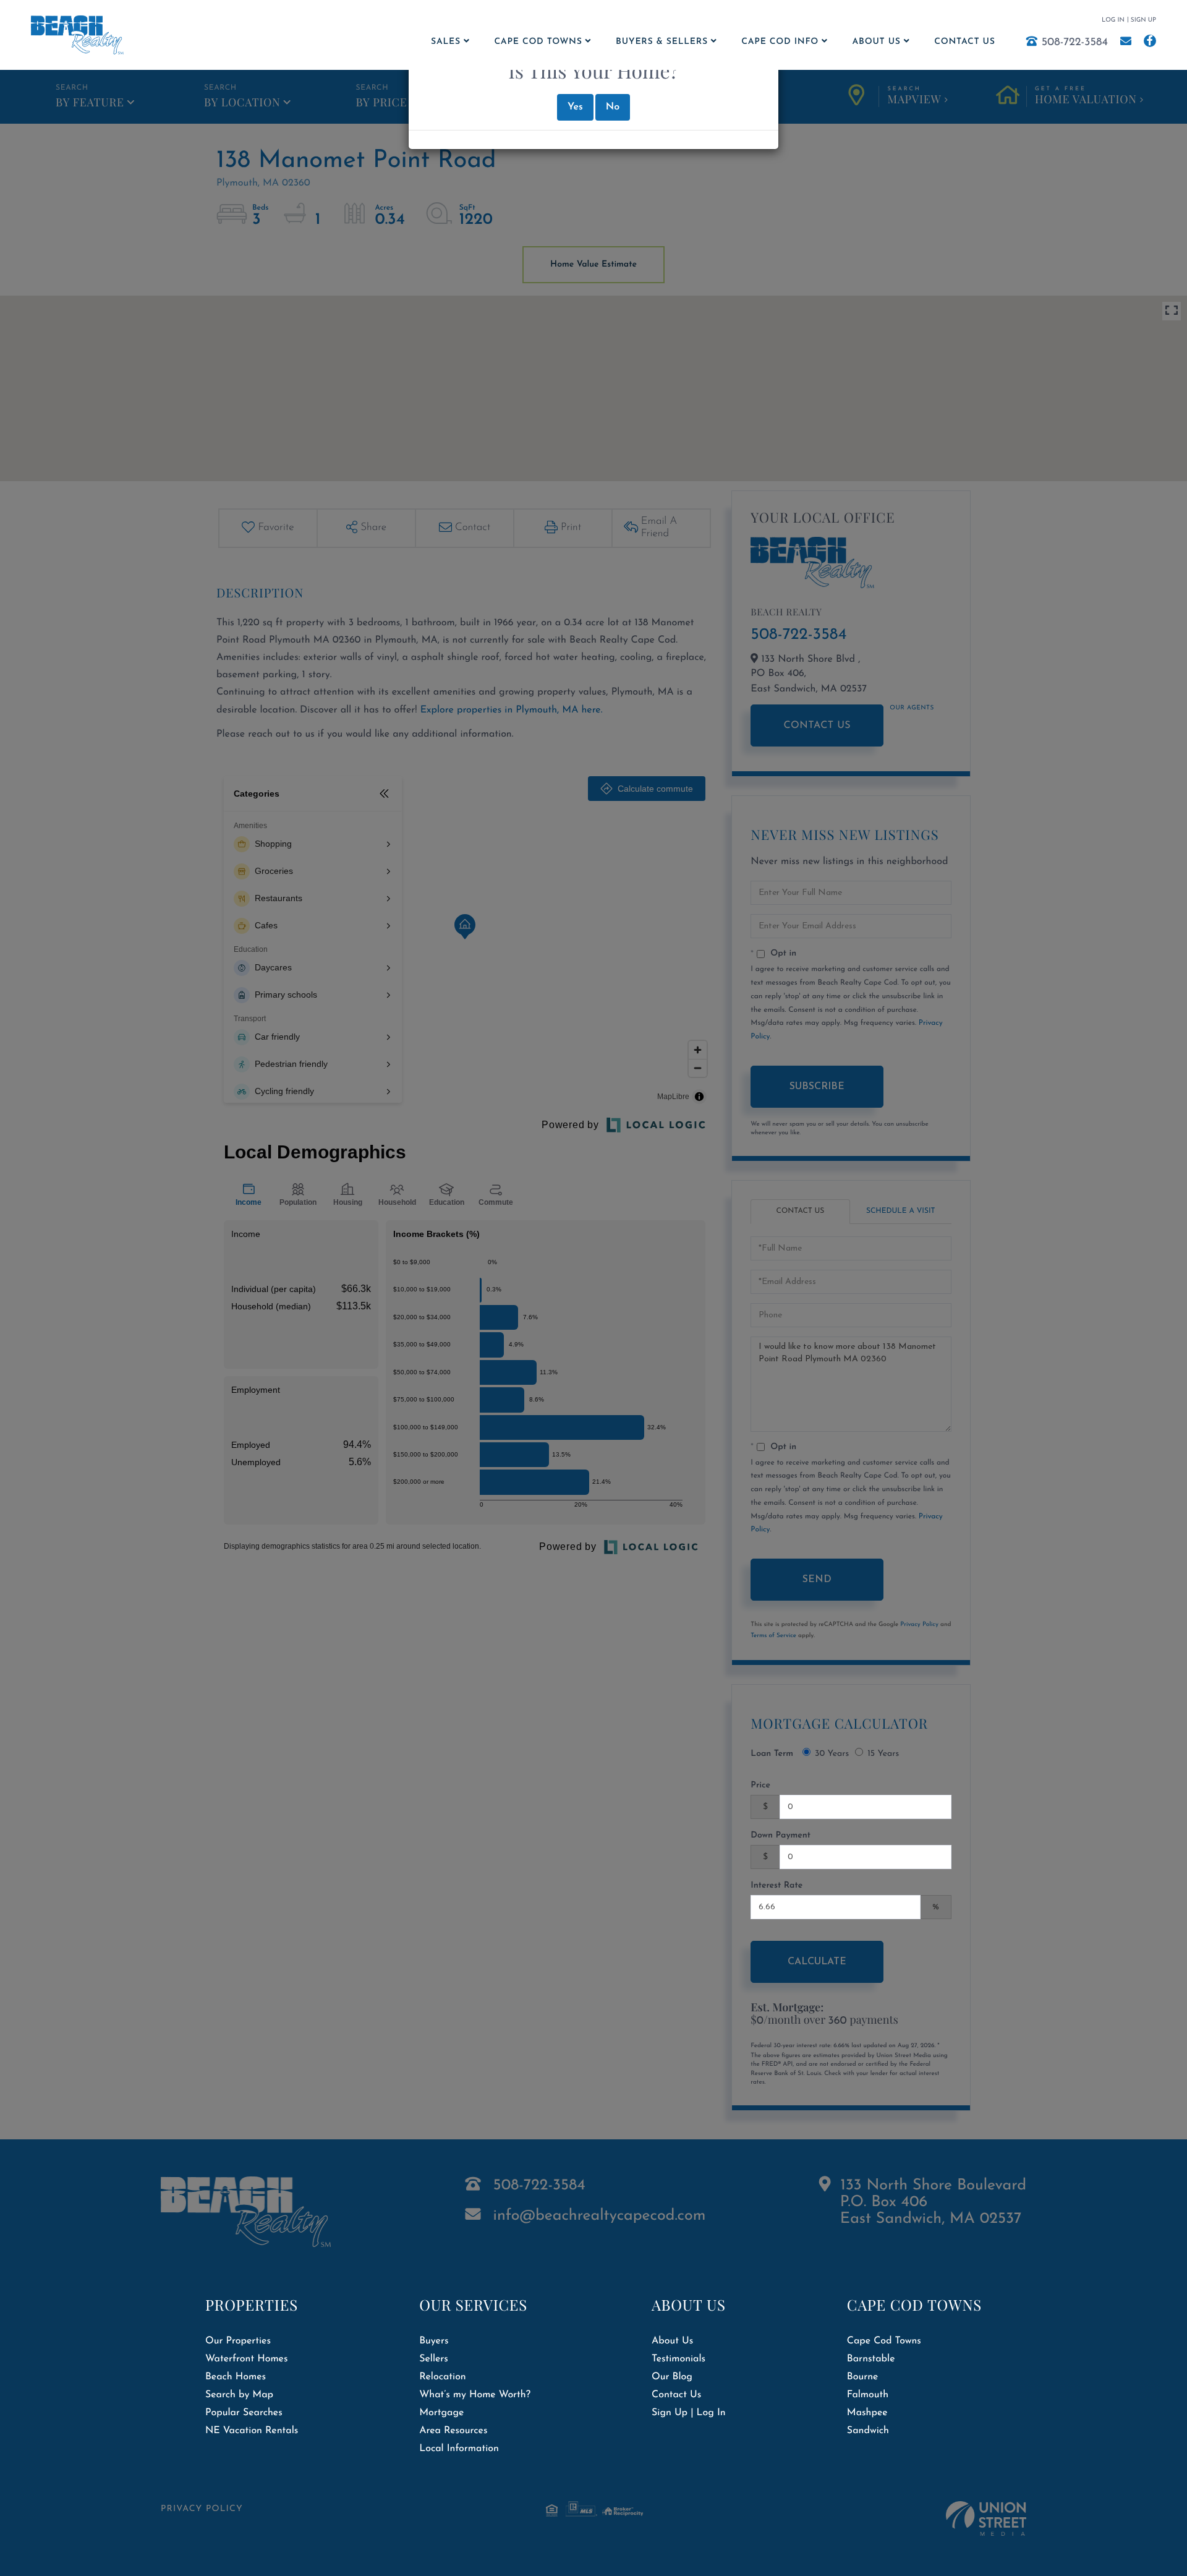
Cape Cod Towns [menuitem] (538, 42)
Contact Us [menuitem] (964, 42)
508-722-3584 (1075, 43)
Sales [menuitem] (446, 42)
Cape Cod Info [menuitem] (780, 42)
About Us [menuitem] (877, 42)
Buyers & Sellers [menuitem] (662, 42)
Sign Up (1143, 20)
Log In (1113, 20)
